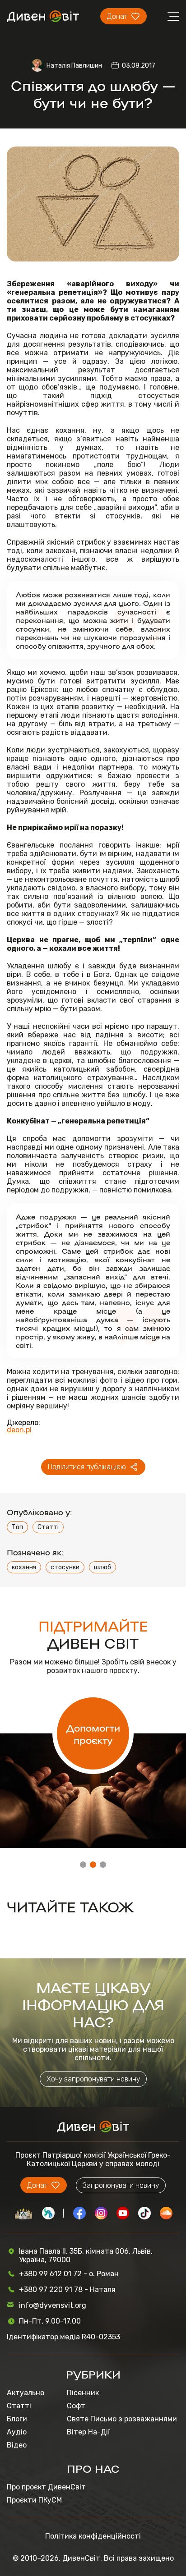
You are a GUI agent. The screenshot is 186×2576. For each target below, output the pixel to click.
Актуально (26, 2393)
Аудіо (17, 2432)
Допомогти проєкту (93, 1733)
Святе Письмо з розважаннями (122, 2419)
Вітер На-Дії (88, 2432)
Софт (76, 2406)
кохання (24, 1567)
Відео (17, 2445)
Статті (48, 1527)
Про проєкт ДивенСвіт (46, 2487)
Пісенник (83, 2393)
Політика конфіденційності (93, 2536)
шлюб (102, 1567)
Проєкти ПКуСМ (34, 2500)
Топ (17, 1527)
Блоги (17, 2419)
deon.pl (19, 1430)
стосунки (65, 1567)
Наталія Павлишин (74, 66)
